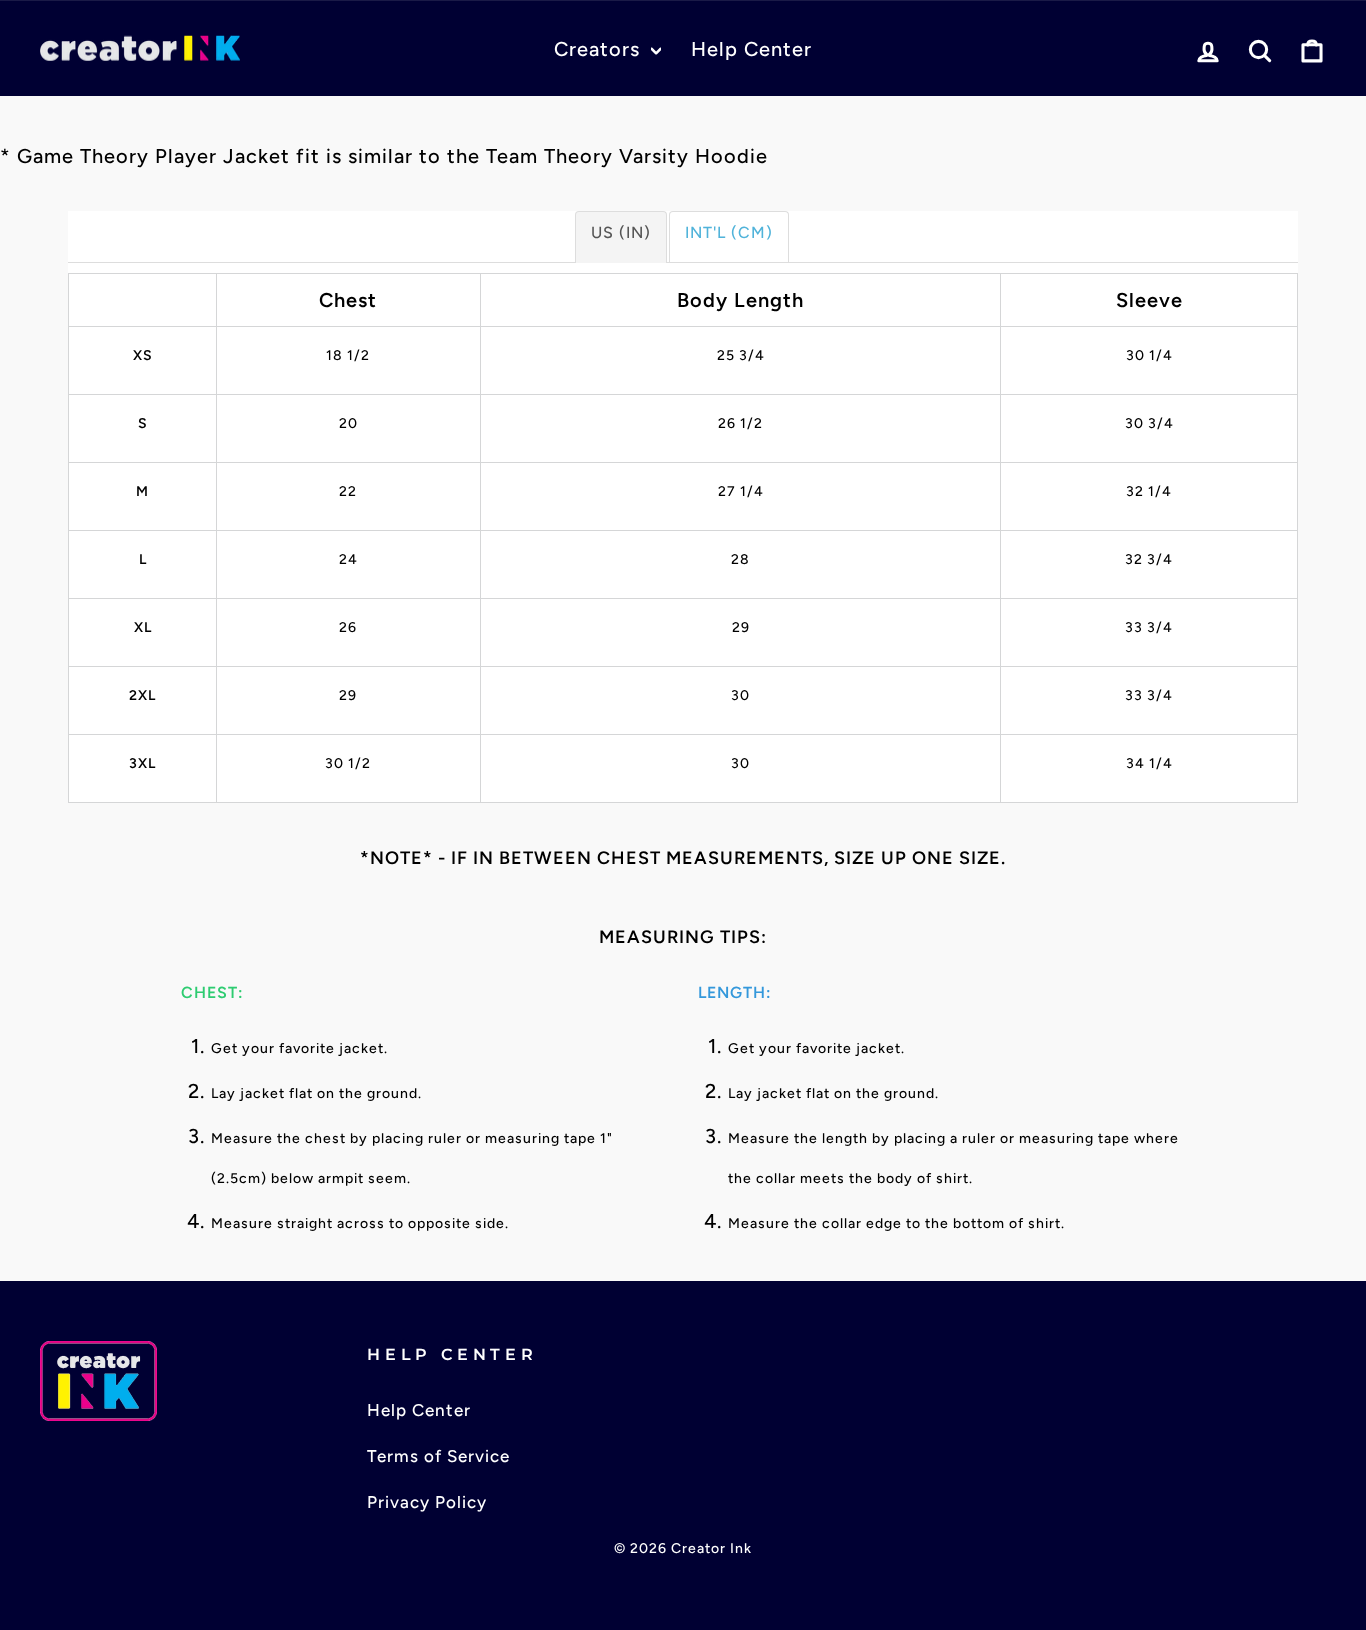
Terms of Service (438, 1456)
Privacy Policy (427, 1502)
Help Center (751, 49)
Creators (600, 49)
